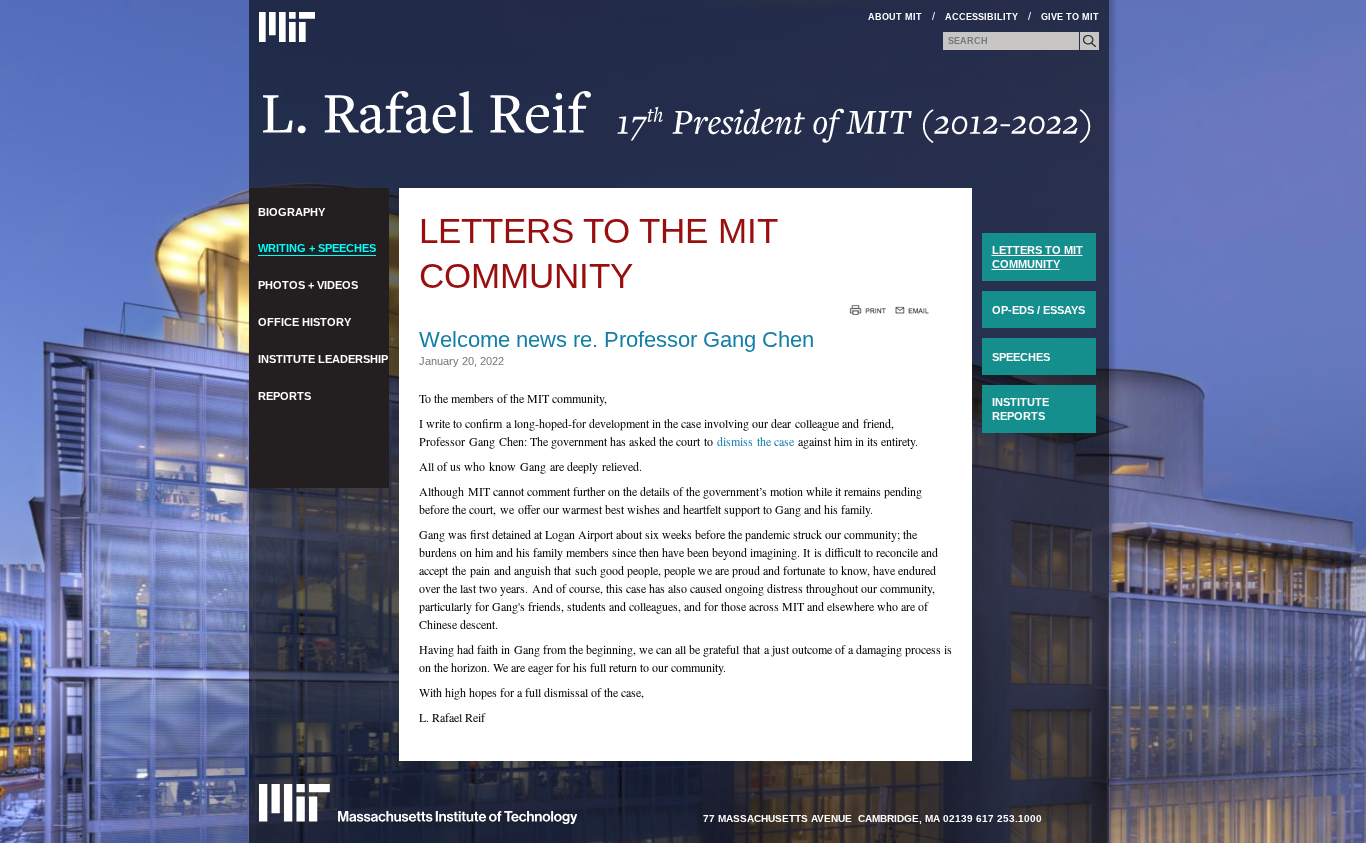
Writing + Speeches (317, 248)
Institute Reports (1020, 409)
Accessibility (981, 17)
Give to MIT (1070, 17)
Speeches (1021, 357)
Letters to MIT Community (1037, 257)
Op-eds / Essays (1038, 310)
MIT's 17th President (677, 123)
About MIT (895, 17)
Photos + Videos (308, 285)
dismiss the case (755, 441)
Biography (291, 212)
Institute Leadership (323, 359)
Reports (284, 396)
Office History (304, 322)
